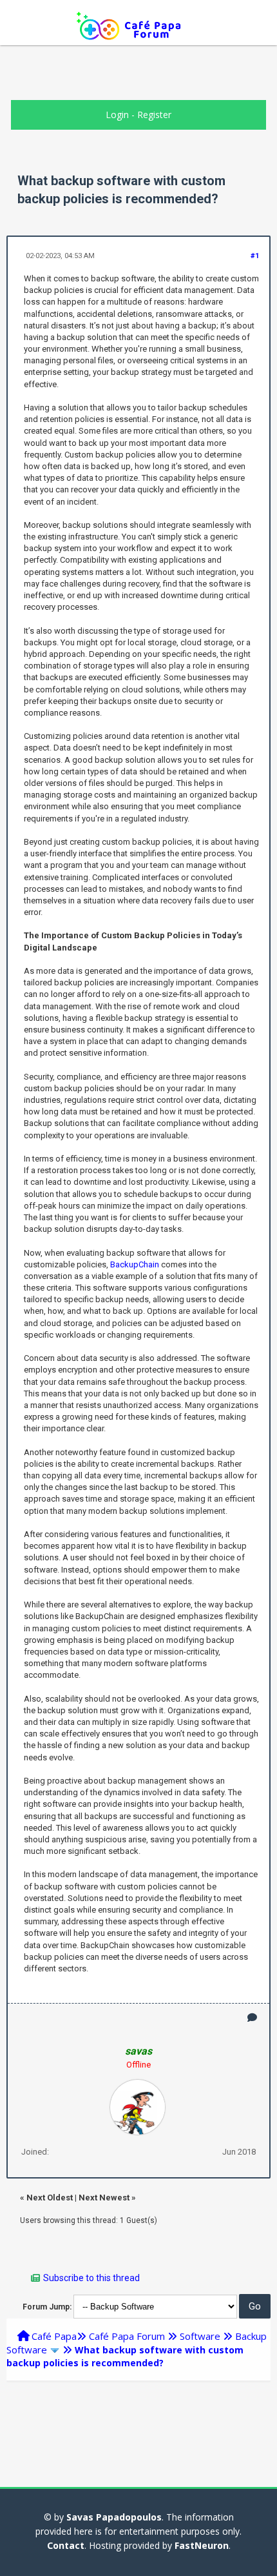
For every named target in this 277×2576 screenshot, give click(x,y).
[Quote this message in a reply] (252, 2018)
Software (200, 2336)
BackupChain (135, 1264)
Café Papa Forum (127, 2336)
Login (117, 115)
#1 (255, 256)
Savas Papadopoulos (114, 2517)
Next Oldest (50, 2198)
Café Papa (54, 2336)
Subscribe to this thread (91, 2278)
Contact (66, 2545)
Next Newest (104, 2198)
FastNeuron (202, 2545)
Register (154, 115)
